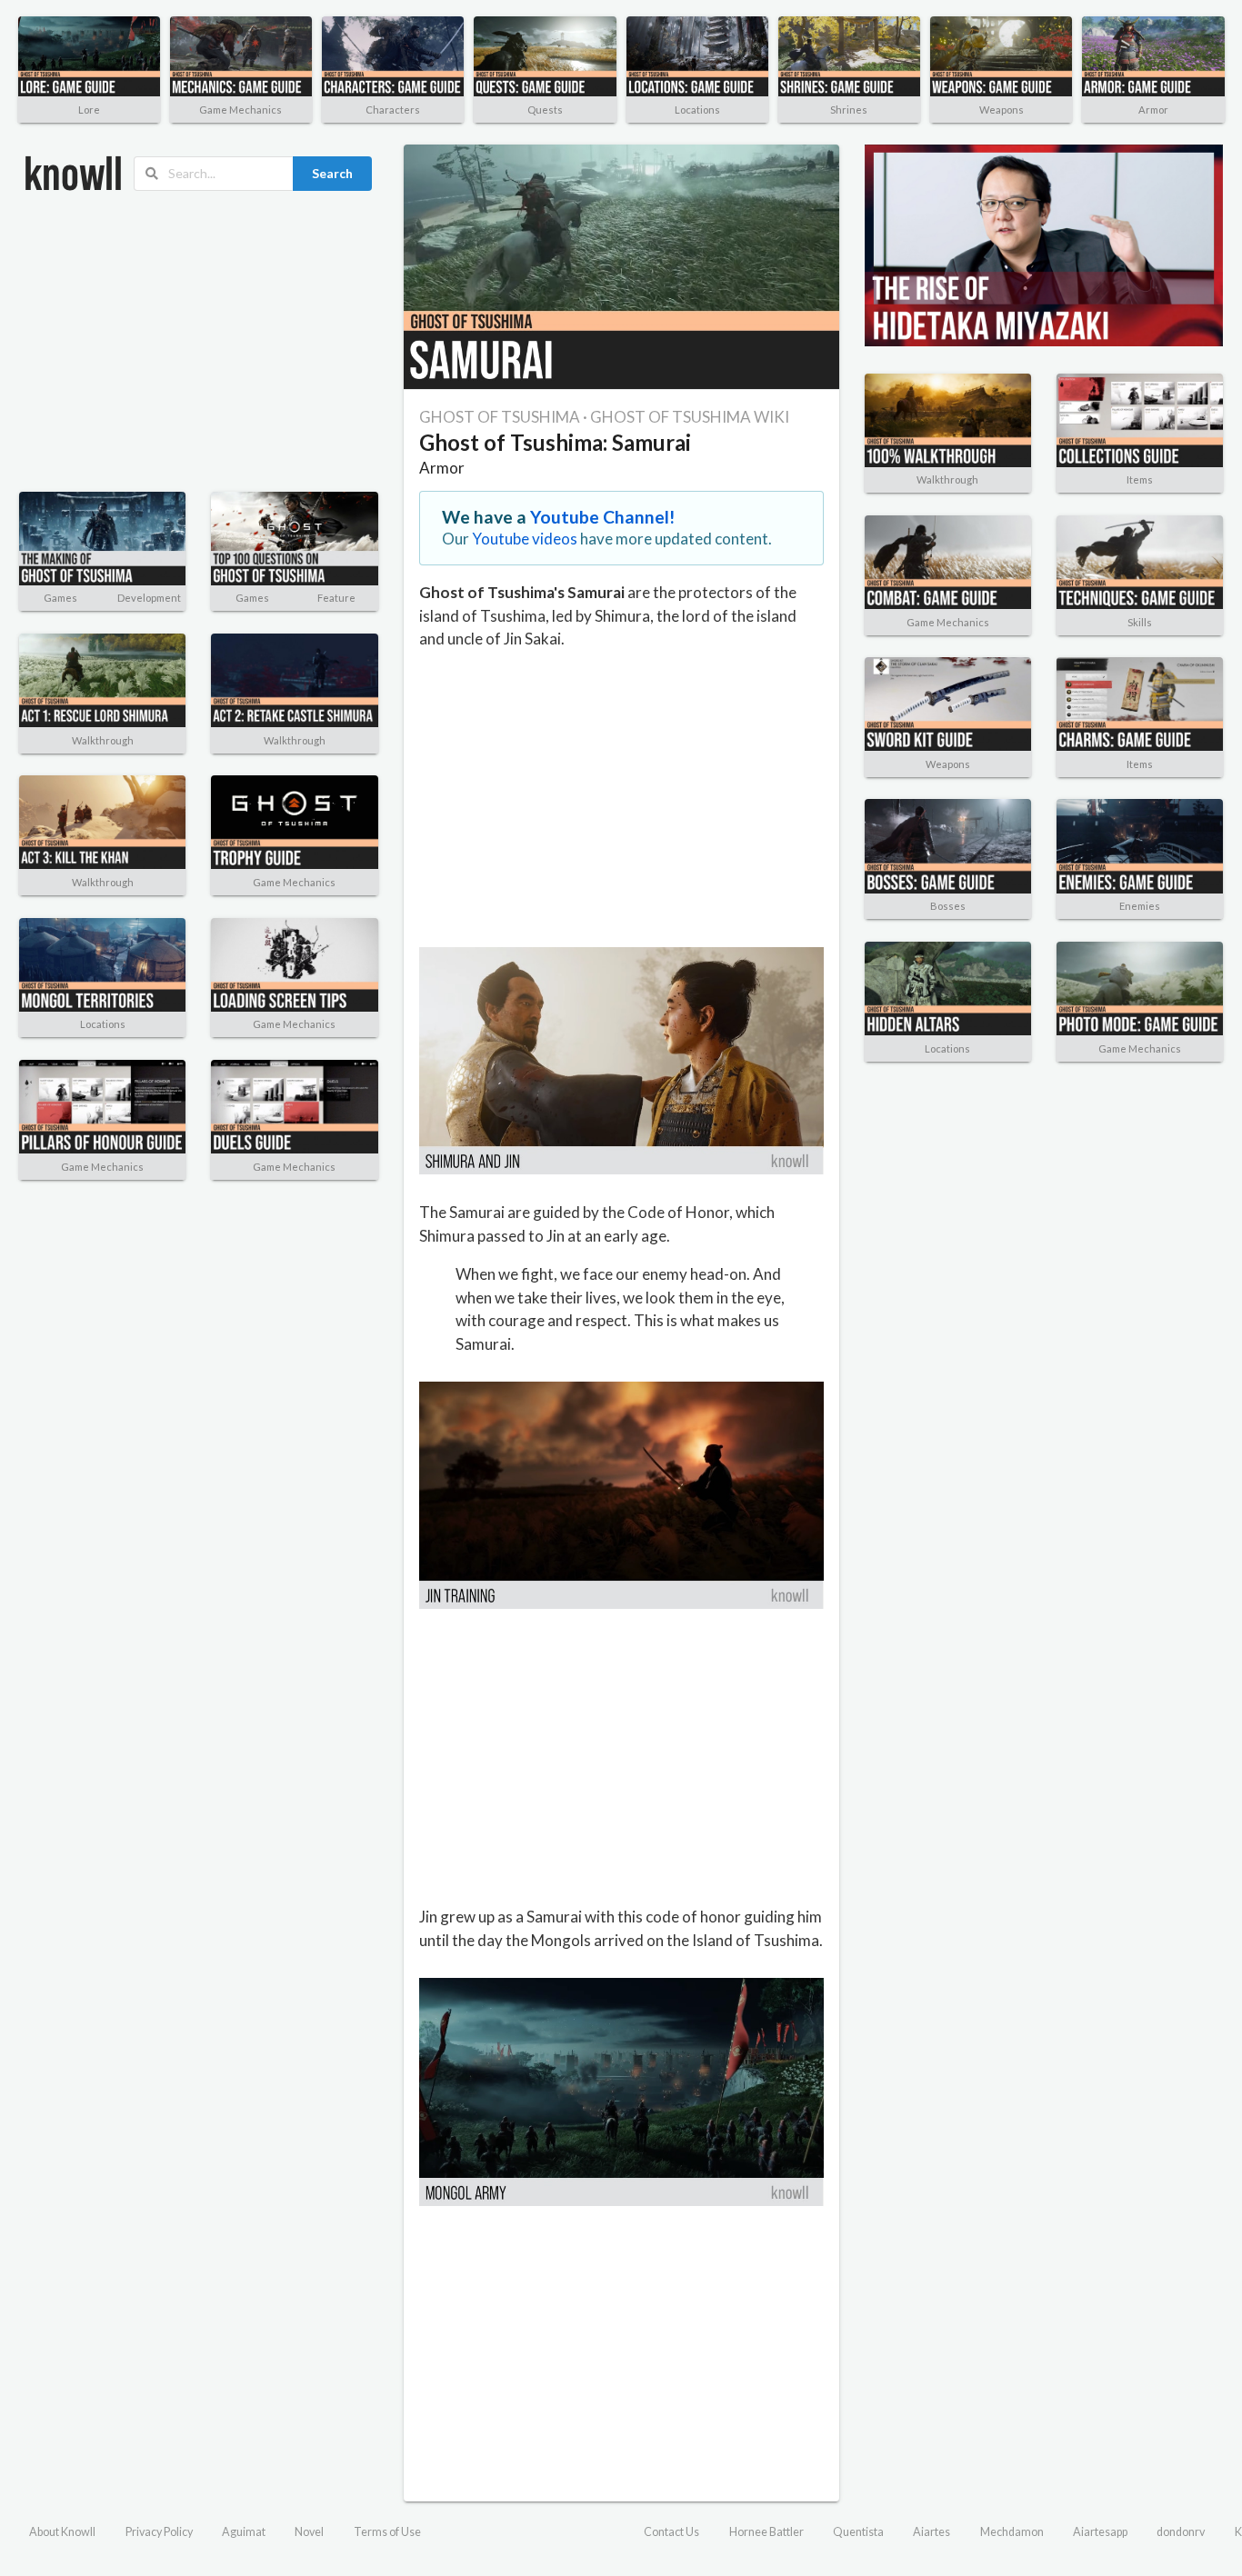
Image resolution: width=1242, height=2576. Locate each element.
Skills (1140, 622)
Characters (393, 110)
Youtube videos (525, 539)
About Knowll (62, 2532)
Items (1140, 479)
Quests (545, 110)
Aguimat (244, 2532)
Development (149, 598)
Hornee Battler (766, 2532)
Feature (336, 598)
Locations (697, 110)
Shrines (849, 110)
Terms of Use (387, 2532)
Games (60, 598)
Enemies (1140, 906)
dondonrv (1181, 2532)
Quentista (858, 2532)
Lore (89, 110)
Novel (309, 2532)
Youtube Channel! (603, 517)
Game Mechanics (240, 110)
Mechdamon (1012, 2532)
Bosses (948, 906)
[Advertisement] (199, 342)
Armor (1153, 110)
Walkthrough (103, 740)
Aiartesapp (1100, 2532)
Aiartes (931, 2532)
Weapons (1002, 110)
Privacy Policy (159, 2532)
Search (332, 173)
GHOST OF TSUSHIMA (500, 417)
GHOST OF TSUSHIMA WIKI (690, 417)
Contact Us (671, 2532)
